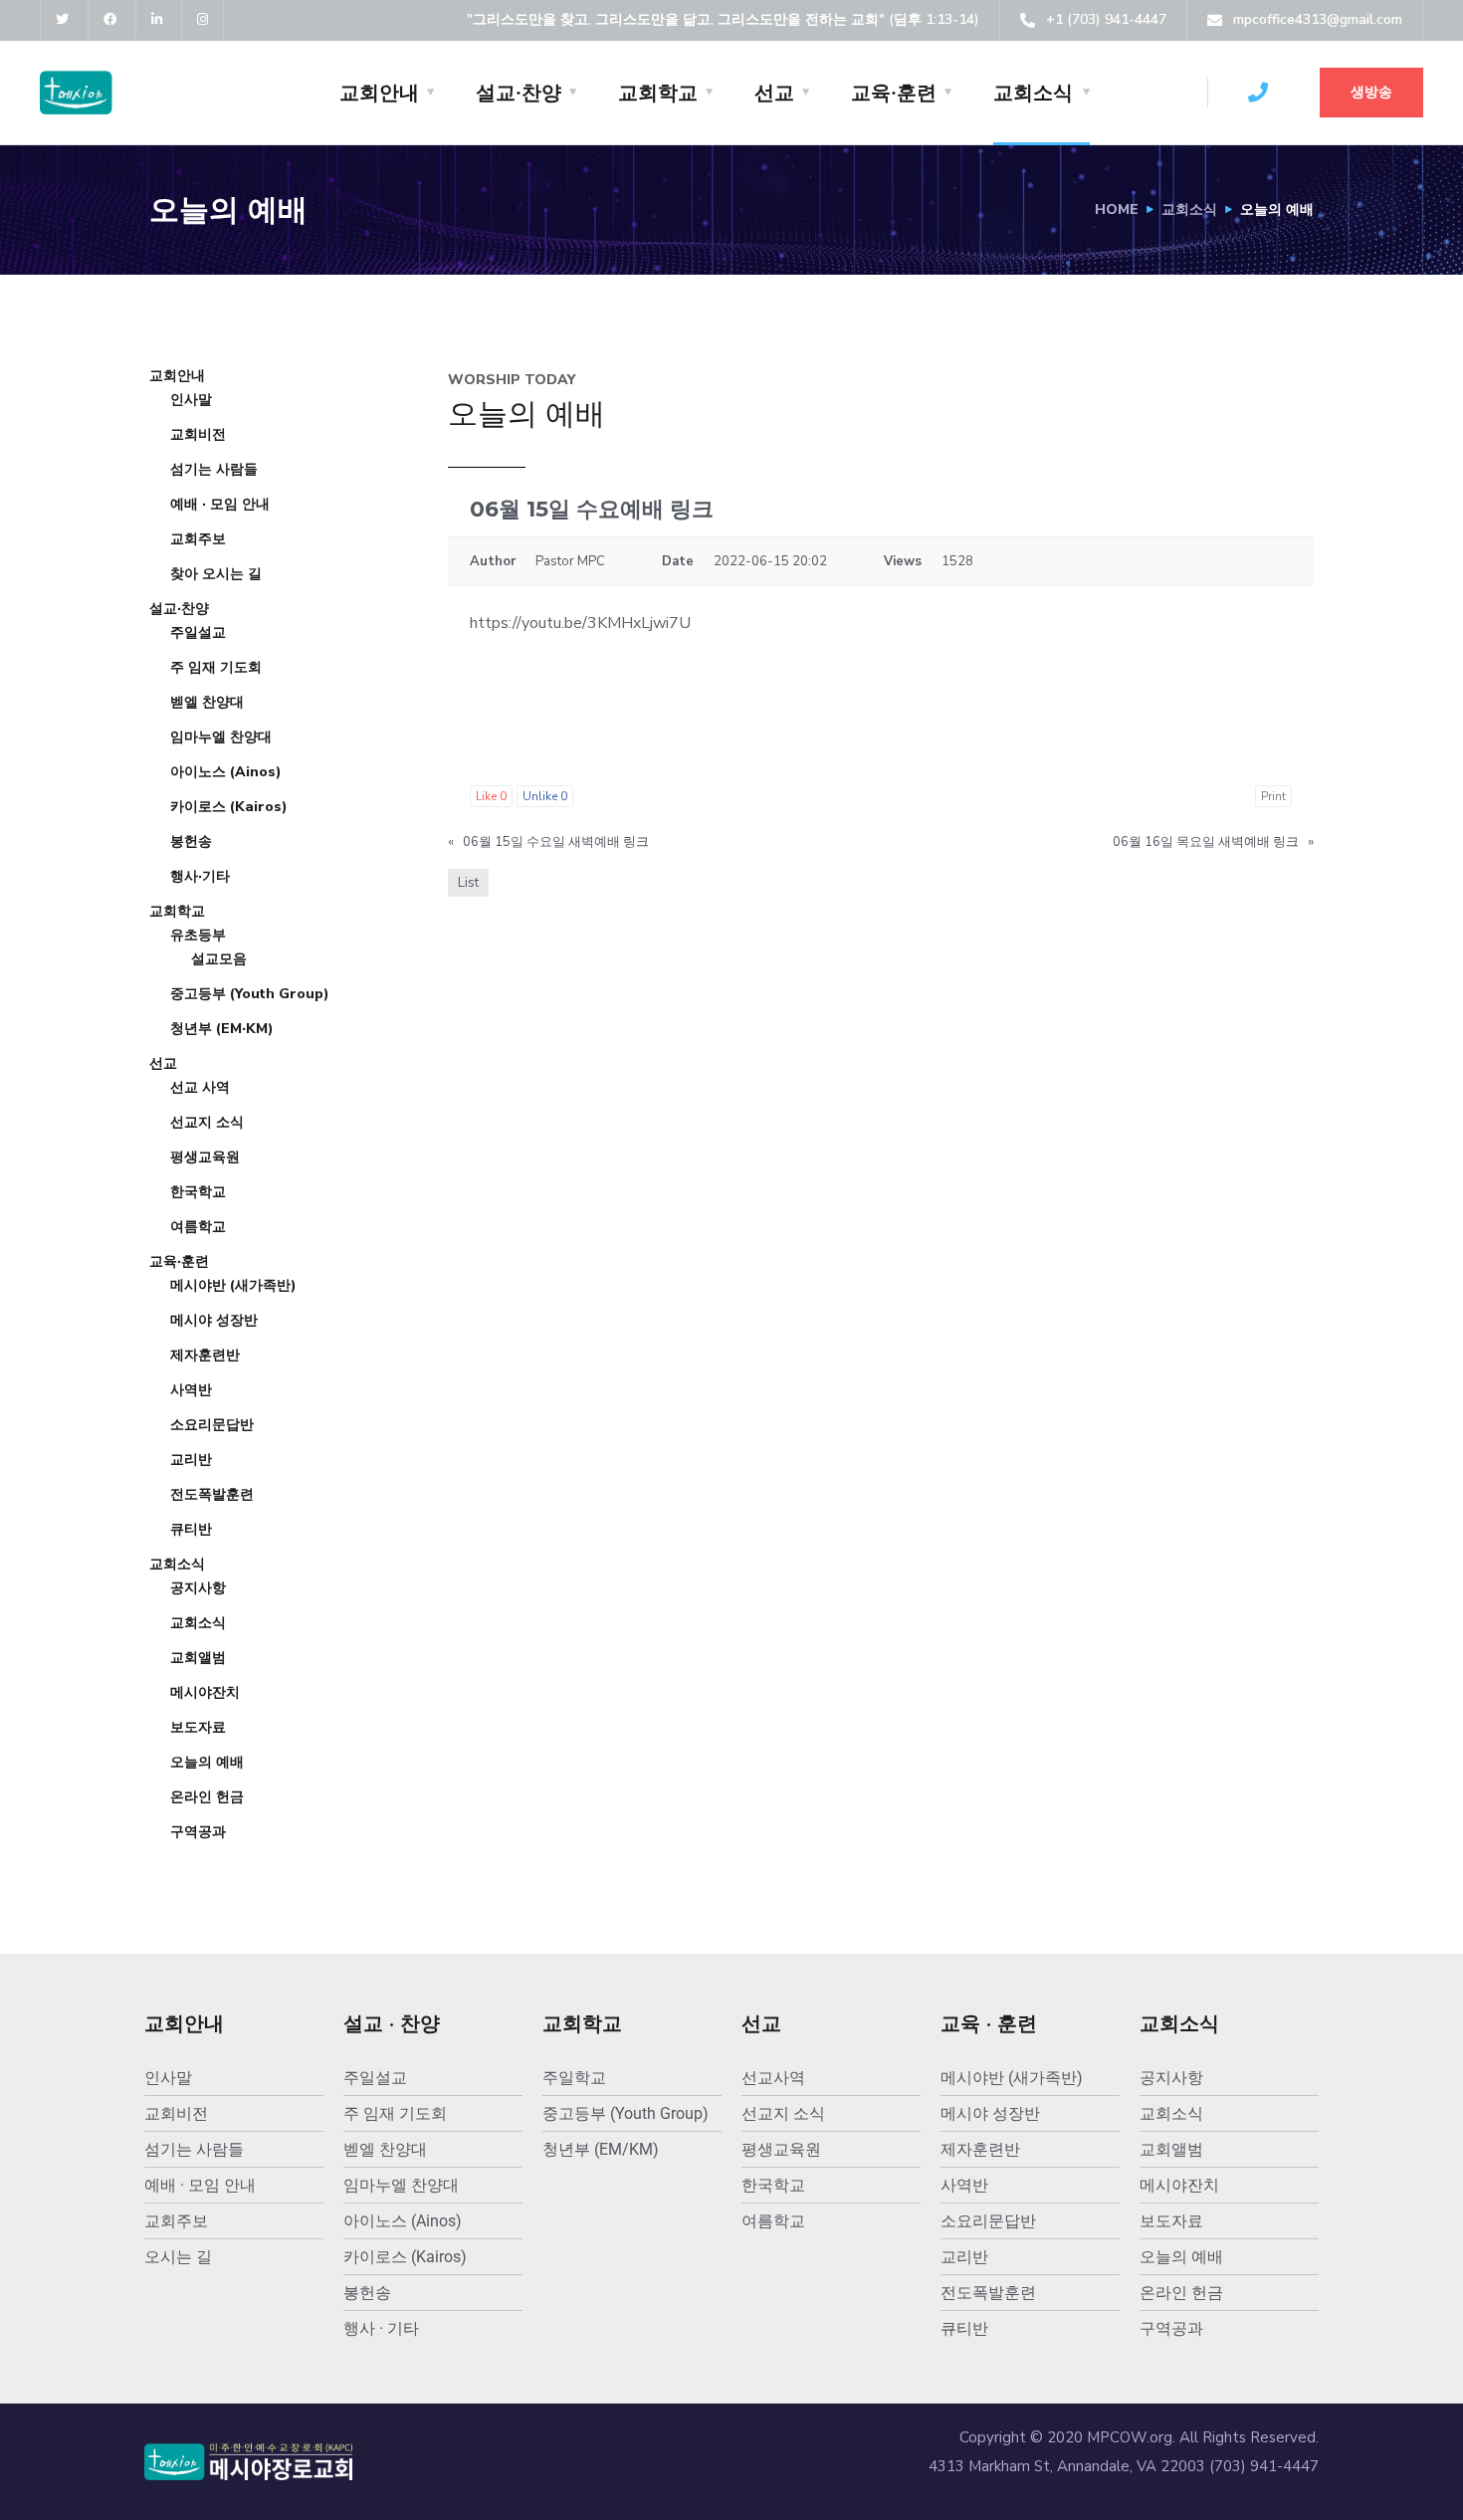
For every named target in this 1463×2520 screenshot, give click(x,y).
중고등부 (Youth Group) (250, 994)
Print (1273, 796)
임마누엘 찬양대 (221, 737)
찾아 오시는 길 (216, 574)
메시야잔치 (205, 1692)
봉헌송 (191, 841)
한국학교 (198, 1192)
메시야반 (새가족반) (233, 1285)
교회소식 (1033, 93)
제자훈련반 (205, 1355)
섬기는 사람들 (214, 469)
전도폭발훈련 (212, 1494)
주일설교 (198, 632)
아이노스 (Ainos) (226, 772)
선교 (774, 93)
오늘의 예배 (207, 1762)
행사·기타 (200, 876)
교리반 (191, 1460)
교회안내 (379, 93)
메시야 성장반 (214, 1320)
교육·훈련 (894, 93)
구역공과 (198, 1832)
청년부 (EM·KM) (222, 1029)
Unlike (545, 796)
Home (1117, 210)
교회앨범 (198, 1658)
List (468, 883)
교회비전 (198, 434)
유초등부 (198, 935)
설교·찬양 (519, 93)
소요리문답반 (212, 1425)
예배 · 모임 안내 (220, 504)
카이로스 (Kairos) (229, 807)
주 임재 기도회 (216, 667)
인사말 (191, 400)
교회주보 (198, 539)
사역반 (191, 1390)
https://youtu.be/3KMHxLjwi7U (580, 623)
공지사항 (198, 1588)
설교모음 (219, 959)
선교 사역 (200, 1087)
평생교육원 (205, 1157)
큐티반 (191, 1529)
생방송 (1371, 92)
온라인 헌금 (207, 1797)
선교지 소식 (207, 1122)
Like (491, 796)
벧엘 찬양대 (207, 702)
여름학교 (198, 1227)
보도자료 (198, 1727)
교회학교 (658, 93)
